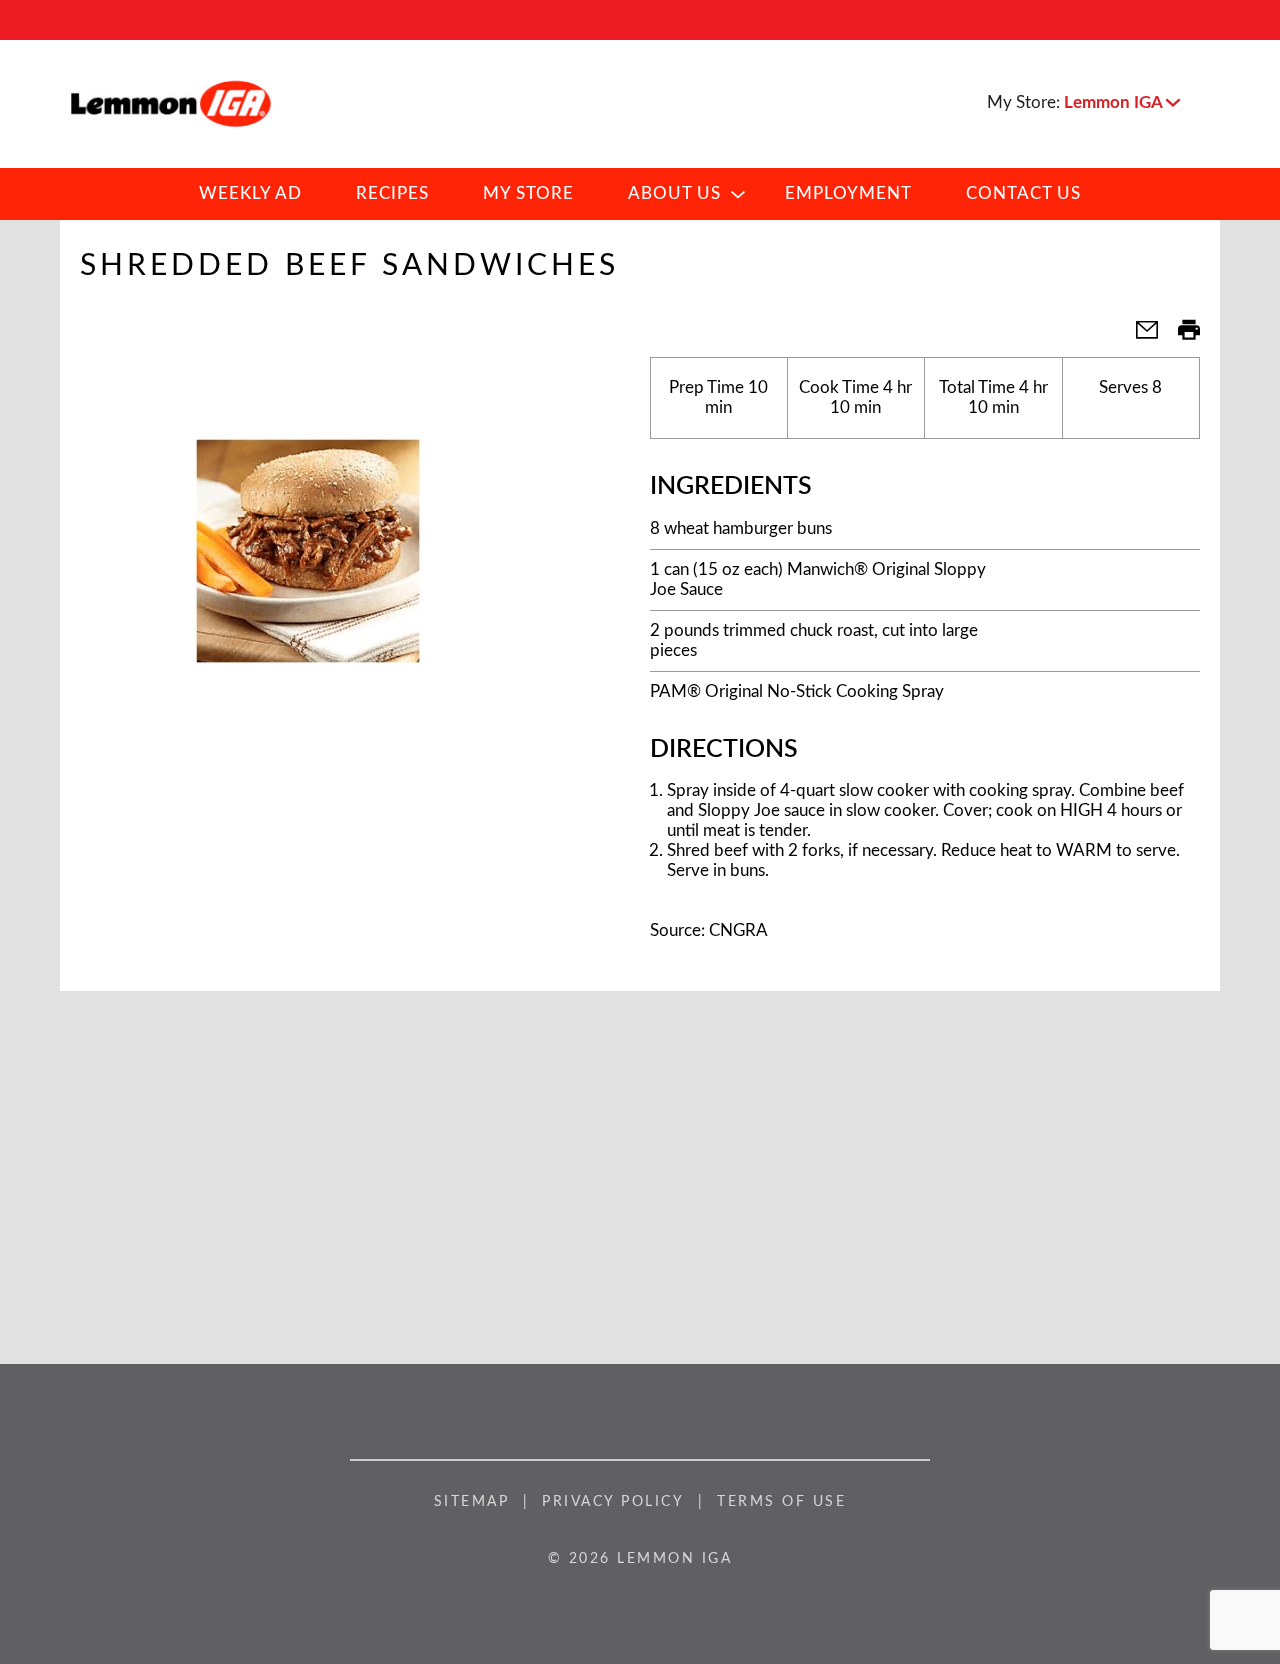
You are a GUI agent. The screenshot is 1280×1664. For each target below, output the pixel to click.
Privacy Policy (613, 1502)
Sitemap (472, 1502)
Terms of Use (781, 1502)
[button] (1122, 102)
